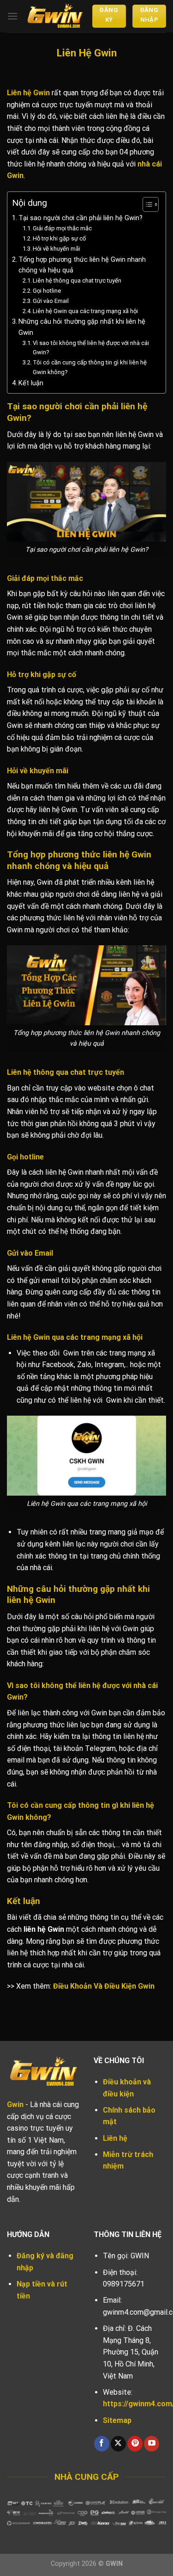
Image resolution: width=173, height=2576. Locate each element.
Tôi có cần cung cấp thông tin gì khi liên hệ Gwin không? (90, 367)
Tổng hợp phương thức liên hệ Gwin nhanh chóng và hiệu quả (82, 265)
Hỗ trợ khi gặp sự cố (59, 238)
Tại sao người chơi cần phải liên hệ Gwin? (81, 218)
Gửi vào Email (51, 301)
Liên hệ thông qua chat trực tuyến (77, 280)
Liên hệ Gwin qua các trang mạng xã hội (85, 311)
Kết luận (31, 383)
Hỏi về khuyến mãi (57, 249)
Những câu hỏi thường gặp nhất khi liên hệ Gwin (82, 327)
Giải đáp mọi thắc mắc (62, 228)
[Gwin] (55, 16)
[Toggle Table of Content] (146, 204)
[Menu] (12, 16)
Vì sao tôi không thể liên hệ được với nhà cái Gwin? (91, 348)
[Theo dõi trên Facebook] (102, 2444)
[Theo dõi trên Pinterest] (135, 2444)
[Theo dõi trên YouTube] (152, 2444)
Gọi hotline (47, 291)
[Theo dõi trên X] (118, 2444)
